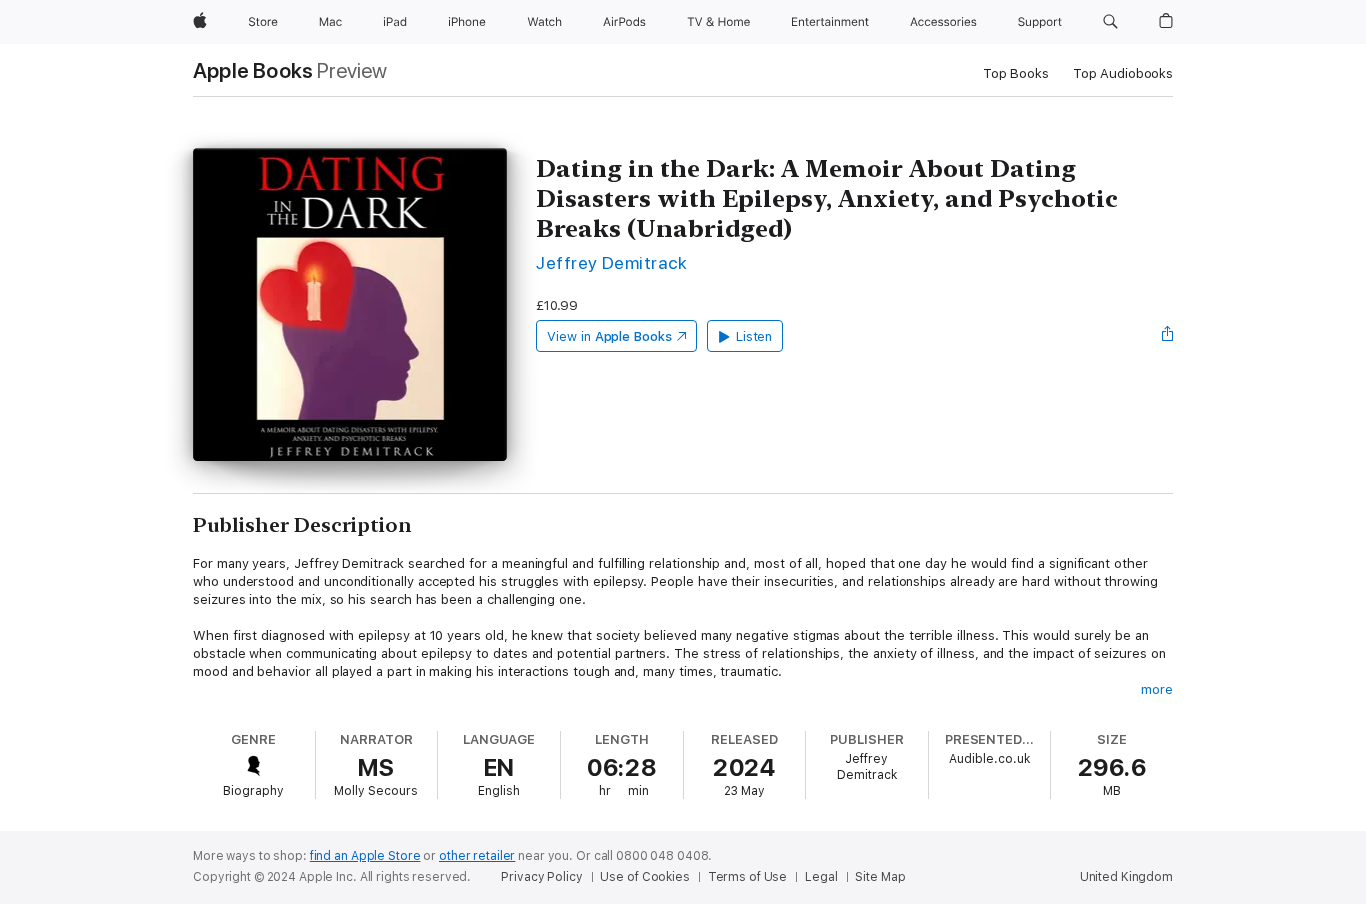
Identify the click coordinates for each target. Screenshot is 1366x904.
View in (609, 336)
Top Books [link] (1016, 73)
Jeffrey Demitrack (611, 262)
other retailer (477, 856)
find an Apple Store (365, 856)
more (1157, 689)
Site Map (880, 877)
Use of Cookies (644, 877)
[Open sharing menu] (1168, 336)
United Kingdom (1126, 877)
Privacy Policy (541, 877)
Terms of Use (748, 877)
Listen (754, 336)
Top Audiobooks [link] (1123, 73)
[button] (1110, 22)
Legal (821, 877)
